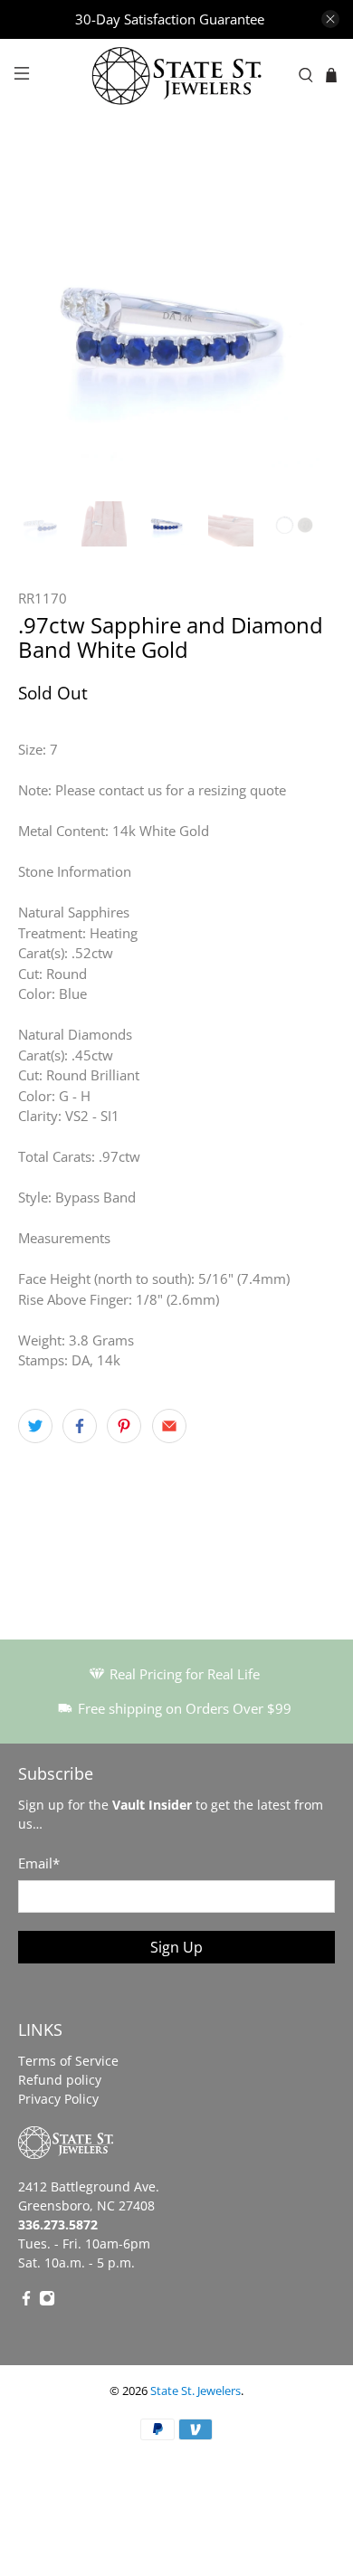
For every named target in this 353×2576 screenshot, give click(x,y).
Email (39, 1863)
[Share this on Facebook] (80, 1426)
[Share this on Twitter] (35, 1426)
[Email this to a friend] (169, 1426)
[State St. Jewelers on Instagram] (47, 2301)
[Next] (306, 325)
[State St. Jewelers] (177, 76)
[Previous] (47, 325)
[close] (330, 19)
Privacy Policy (58, 2099)
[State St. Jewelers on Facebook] (26, 2301)
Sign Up (176, 1947)
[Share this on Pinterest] (124, 1426)
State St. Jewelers (196, 2391)
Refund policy (60, 2080)
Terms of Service (68, 2061)
